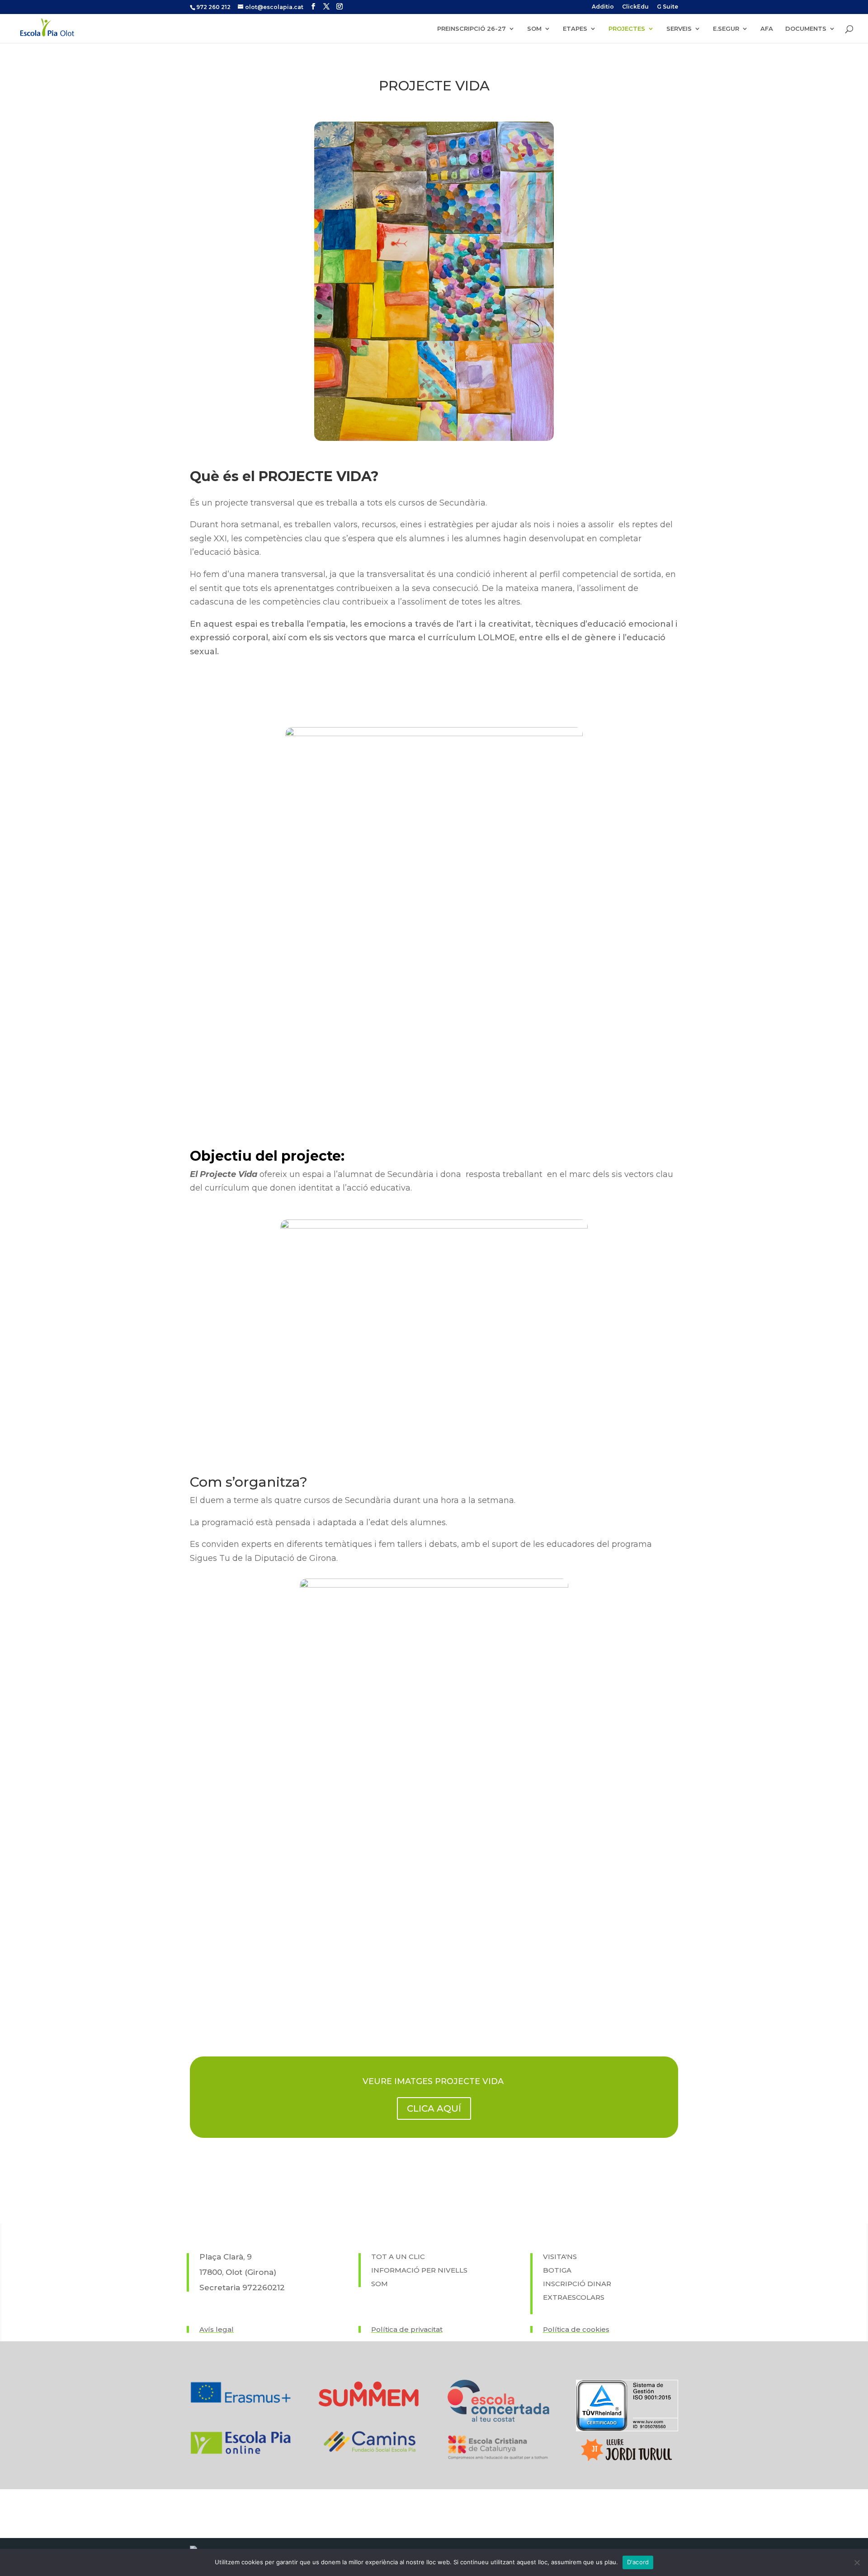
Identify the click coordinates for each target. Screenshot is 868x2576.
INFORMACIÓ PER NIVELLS (419, 2270)
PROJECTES (627, 29)
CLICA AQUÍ (434, 2108)
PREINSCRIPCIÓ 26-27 (472, 29)
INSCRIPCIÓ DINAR (577, 2284)
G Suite (668, 7)
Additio (603, 7)
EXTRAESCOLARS (574, 2297)
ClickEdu (635, 7)
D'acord (638, 2562)
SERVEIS (679, 29)
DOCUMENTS (806, 29)
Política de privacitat (407, 2329)
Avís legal (217, 2329)
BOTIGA (557, 2270)
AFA (767, 29)
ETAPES (575, 29)
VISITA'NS (560, 2257)
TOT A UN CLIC (398, 2257)
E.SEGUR (726, 29)
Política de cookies (576, 2329)
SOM (534, 29)
